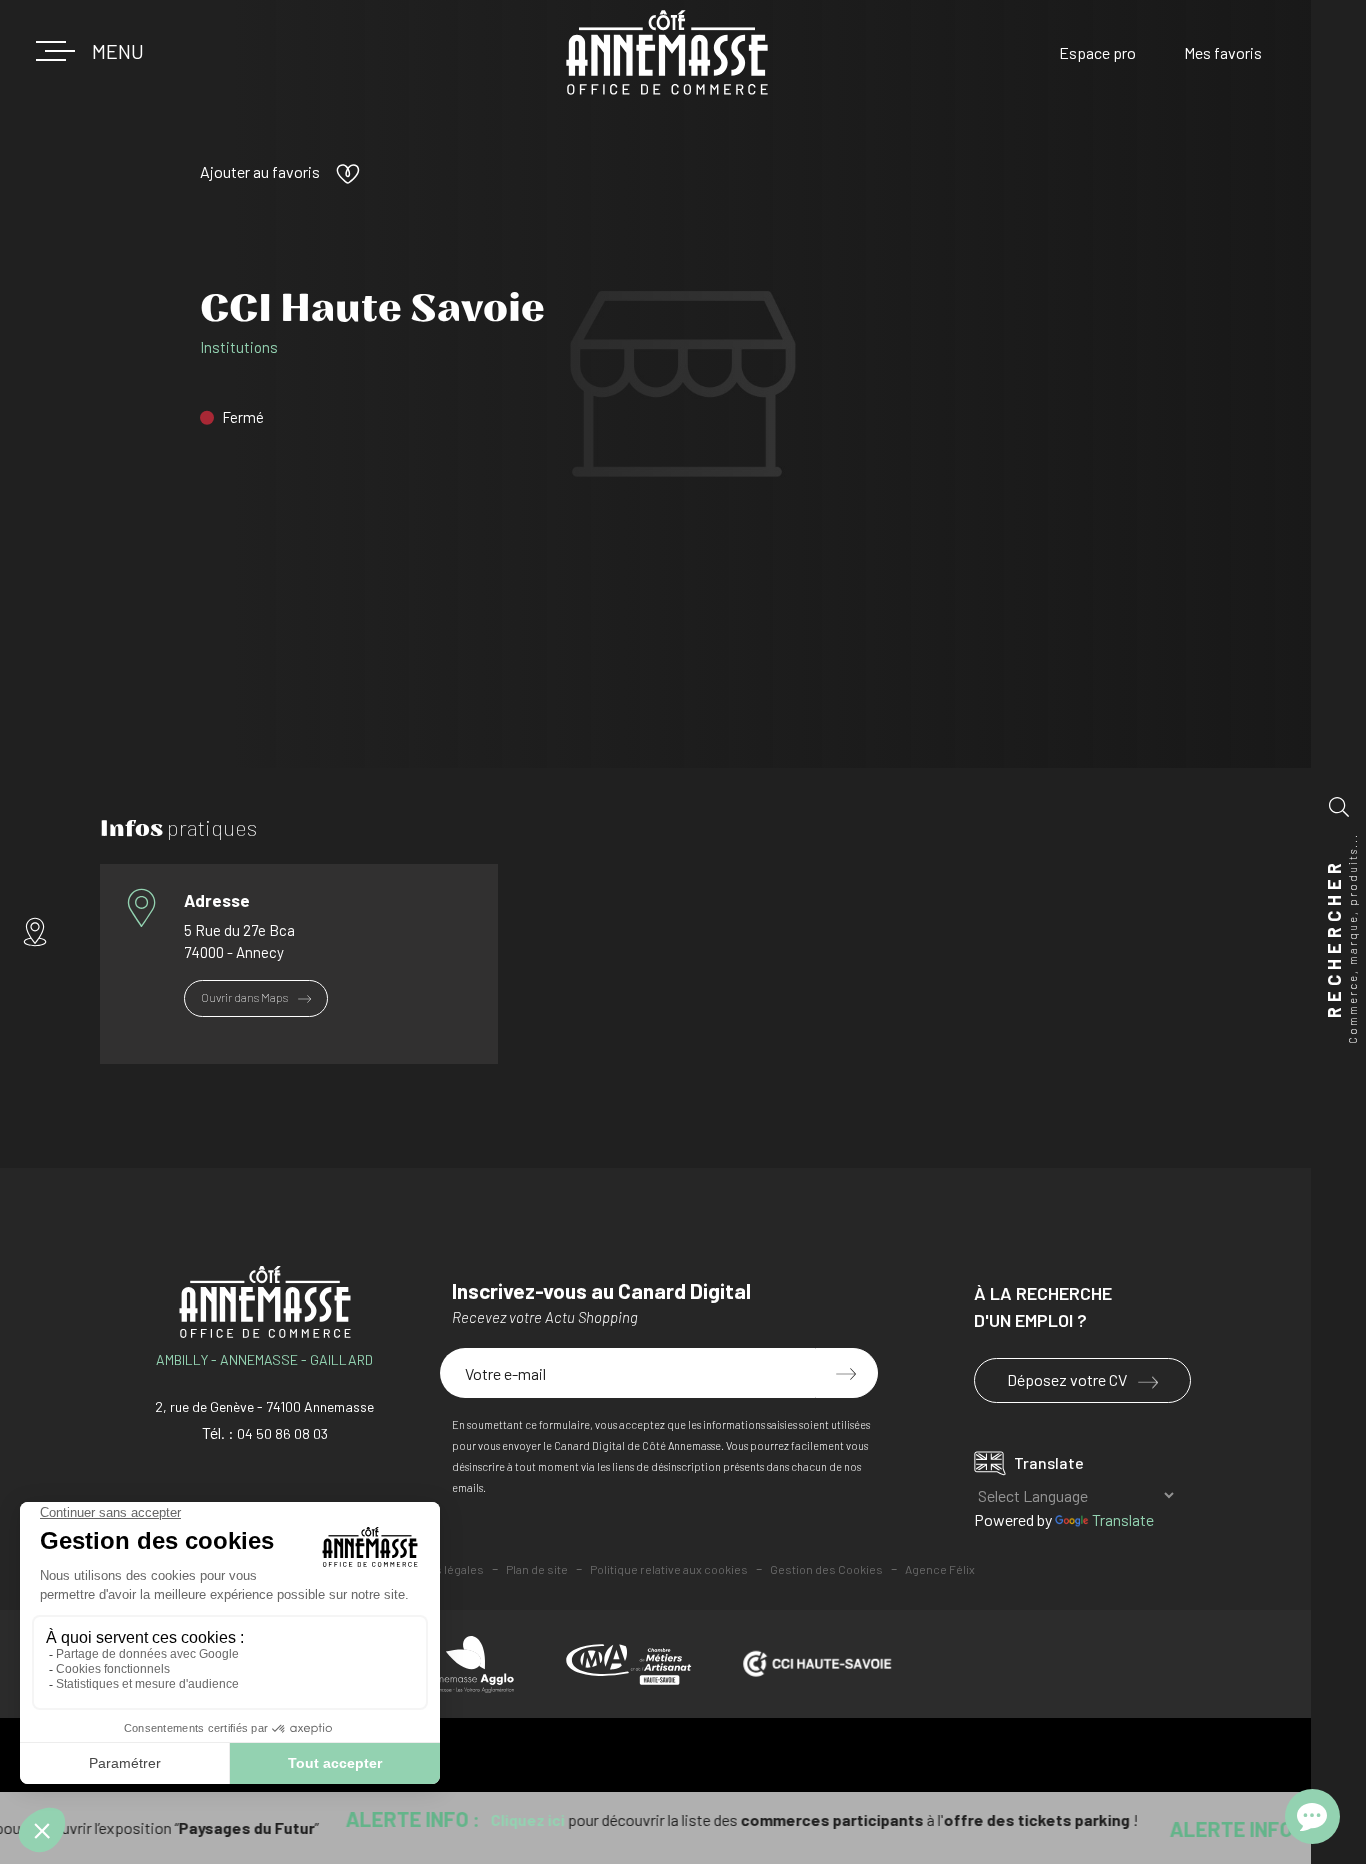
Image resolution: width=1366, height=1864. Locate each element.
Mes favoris (1223, 52)
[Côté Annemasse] (667, 53)
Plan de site (537, 1569)
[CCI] (817, 1664)
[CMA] (628, 1664)
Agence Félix (940, 1569)
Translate (1123, 1519)
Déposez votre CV (1068, 1379)
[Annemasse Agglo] (470, 1664)
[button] (110, 51)
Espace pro (1097, 52)
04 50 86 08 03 (282, 1433)
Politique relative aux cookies (669, 1569)
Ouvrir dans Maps (245, 997)
